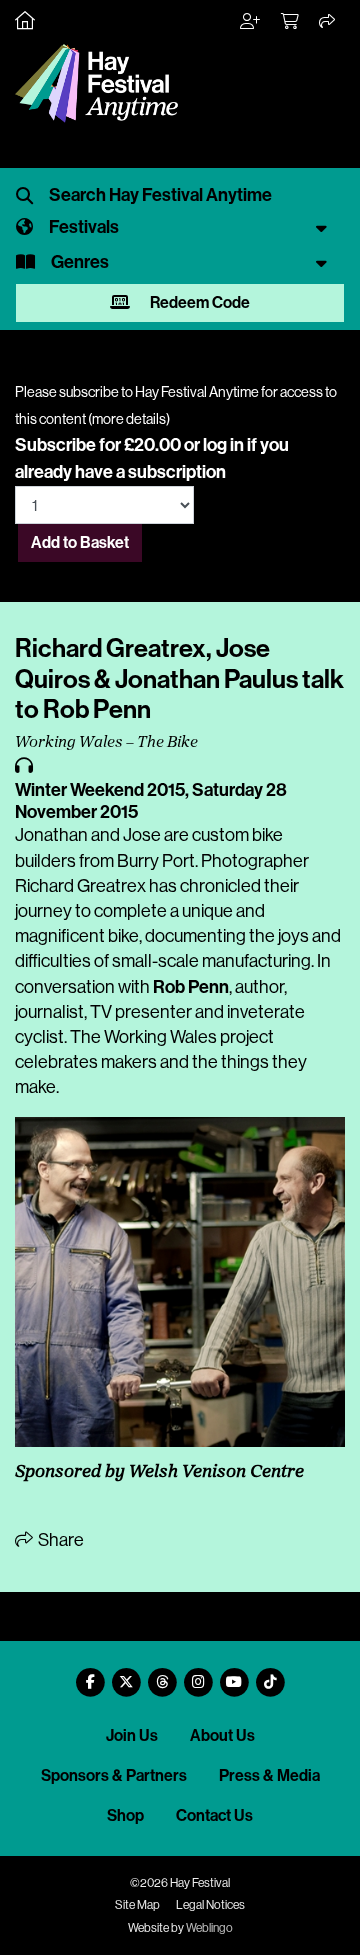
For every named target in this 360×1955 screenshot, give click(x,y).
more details (129, 419)
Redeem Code (198, 302)
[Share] (328, 22)
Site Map (137, 1905)
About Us (222, 1735)
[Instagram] (198, 1674)
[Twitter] (126, 1674)
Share (59, 1540)
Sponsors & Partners (114, 1775)
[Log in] (251, 22)
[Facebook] (90, 1674)
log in (223, 445)
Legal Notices (210, 1905)
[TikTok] (270, 1674)
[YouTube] (234, 1674)
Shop (125, 1815)
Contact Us (214, 1815)
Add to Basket (80, 542)
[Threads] (162, 1674)
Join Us (132, 1735)
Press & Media (269, 1775)
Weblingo (209, 1928)
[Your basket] (291, 22)
